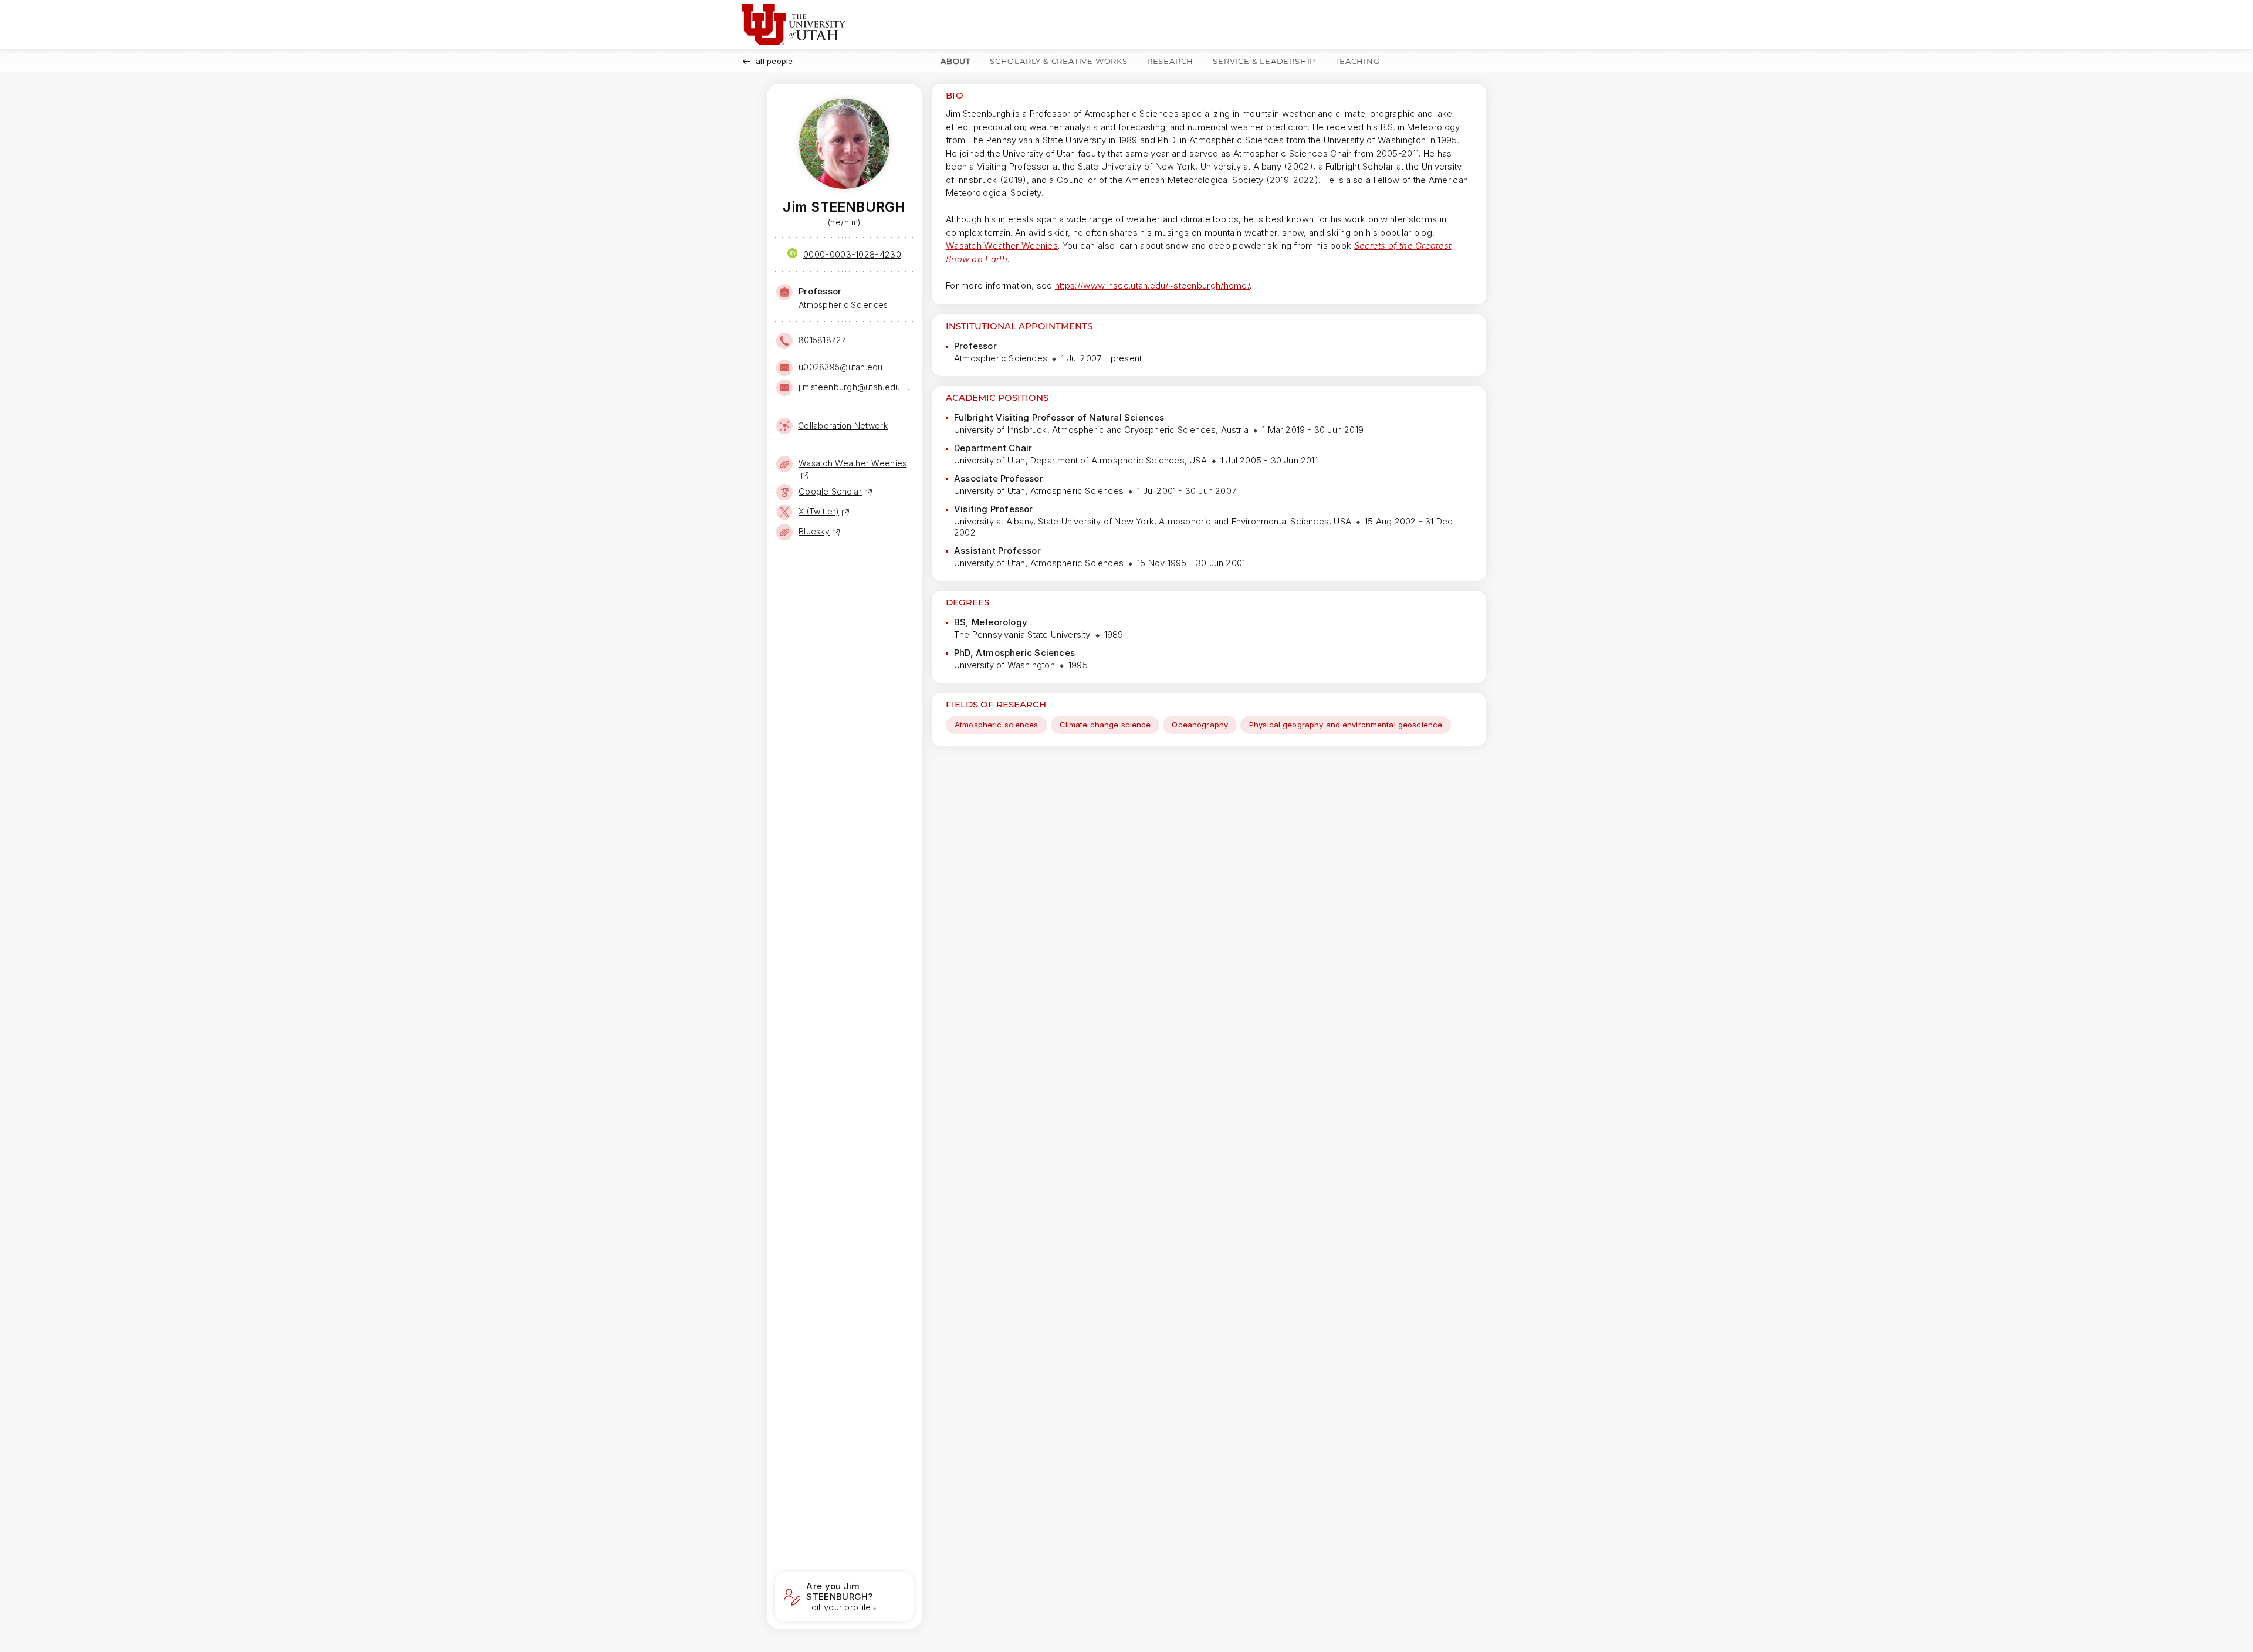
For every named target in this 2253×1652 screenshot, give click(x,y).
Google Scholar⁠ (830, 491)
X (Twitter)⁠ (819, 511)
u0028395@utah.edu (841, 367)
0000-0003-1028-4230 (852, 254)
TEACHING (1357, 61)
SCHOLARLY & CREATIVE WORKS (1059, 61)
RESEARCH (1170, 61)
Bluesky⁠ (814, 531)
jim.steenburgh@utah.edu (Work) (855, 387)
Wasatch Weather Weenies (1002, 246)
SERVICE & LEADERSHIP (1264, 61)
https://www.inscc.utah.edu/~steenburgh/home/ (1152, 285)
